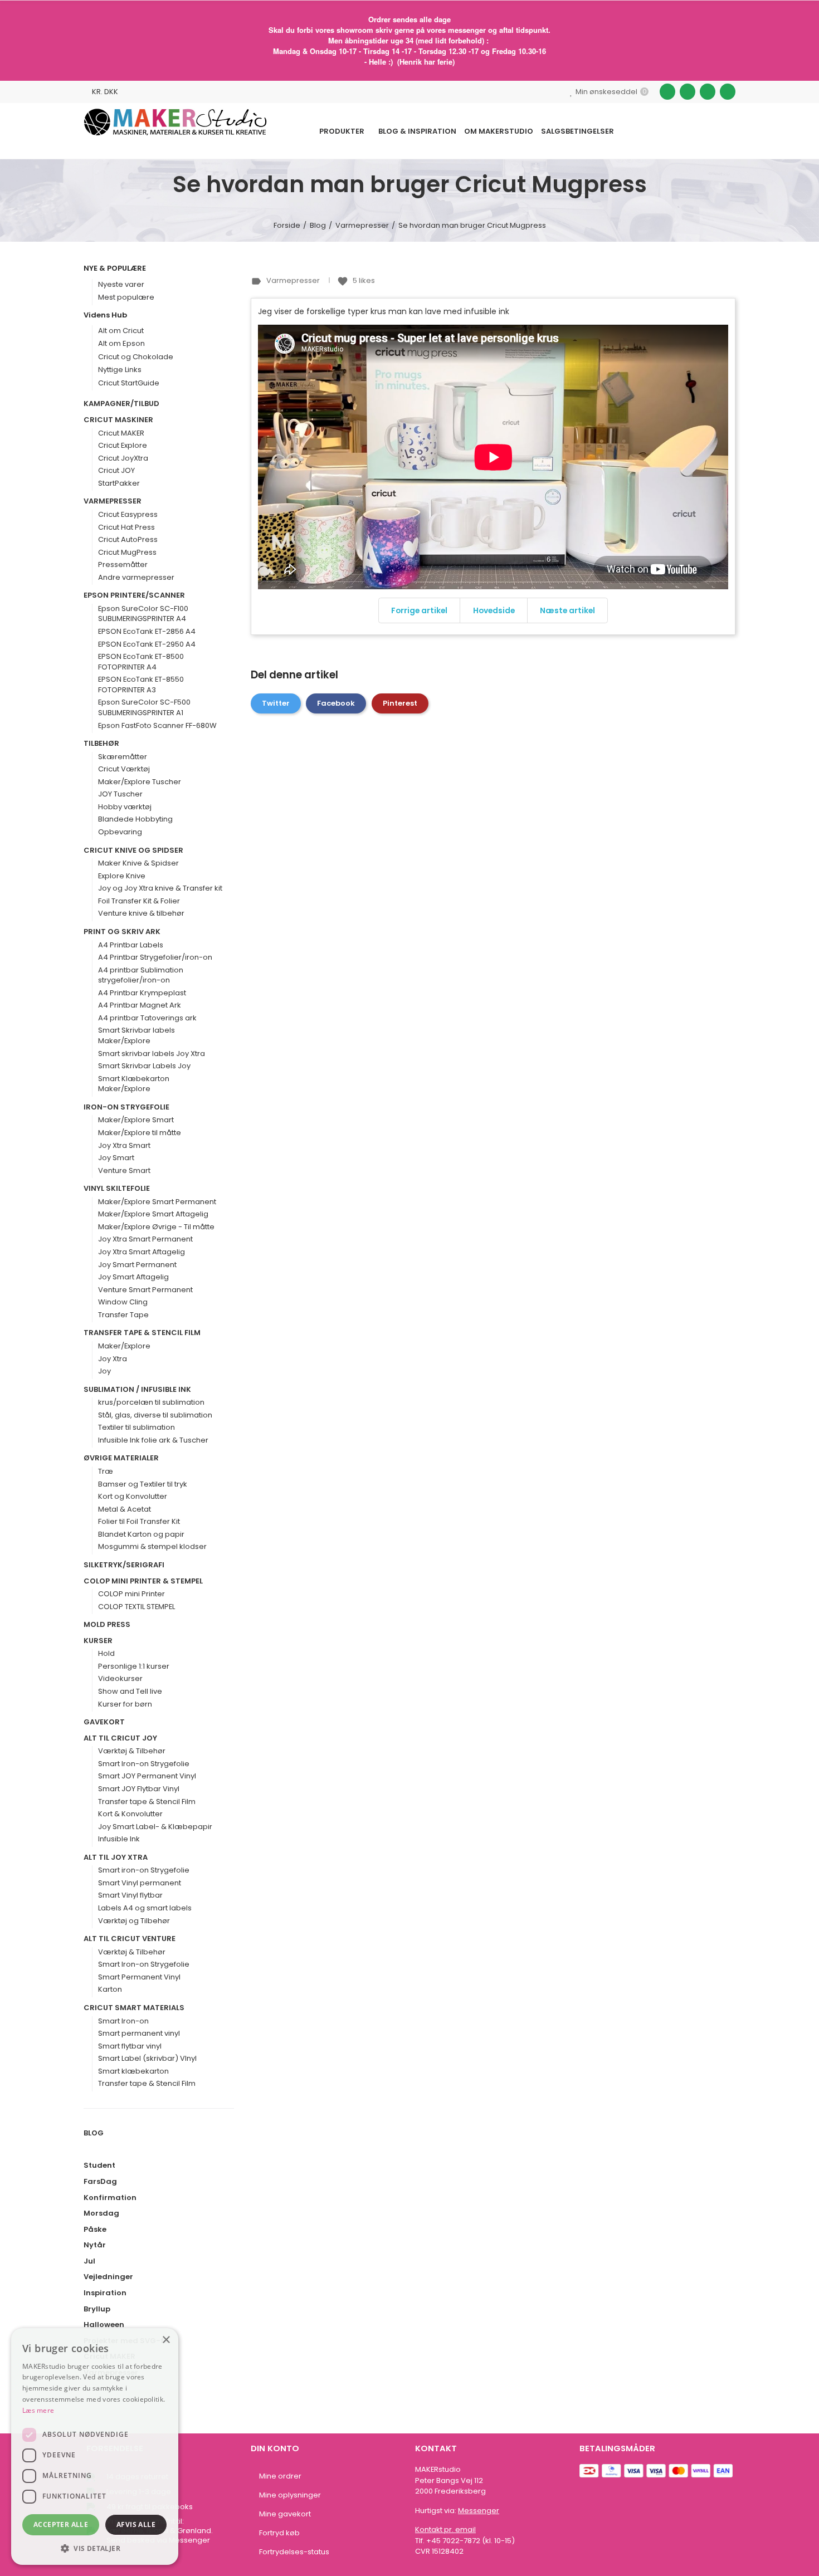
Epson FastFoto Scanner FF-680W (157, 726)
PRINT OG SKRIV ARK (122, 932)
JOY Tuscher (120, 794)
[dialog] (95, 2447)
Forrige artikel (419, 610)
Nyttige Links (120, 370)
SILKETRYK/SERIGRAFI (124, 1565)
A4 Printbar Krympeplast (142, 993)
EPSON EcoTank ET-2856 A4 (147, 632)
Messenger (479, 2511)
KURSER (98, 1641)
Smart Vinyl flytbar (130, 1895)
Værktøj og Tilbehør (134, 1921)
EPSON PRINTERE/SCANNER (134, 595)
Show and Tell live (130, 1692)
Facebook (336, 703)
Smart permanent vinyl (139, 2034)
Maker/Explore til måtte (140, 1133)
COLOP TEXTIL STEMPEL (136, 1607)
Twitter (276, 703)
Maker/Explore (124, 1346)
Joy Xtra (113, 1359)
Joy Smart (116, 1158)
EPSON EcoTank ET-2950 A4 (147, 644)
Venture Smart (124, 1171)
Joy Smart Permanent (137, 1265)
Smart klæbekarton (133, 2071)
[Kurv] (707, 131)
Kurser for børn (125, 1704)
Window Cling (123, 1302)
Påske (95, 2230)
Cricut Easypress (128, 515)
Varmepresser (294, 280)
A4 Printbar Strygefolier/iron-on (155, 957)
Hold (106, 1654)
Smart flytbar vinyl (130, 2046)
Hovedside (494, 610)
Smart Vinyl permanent (140, 1883)
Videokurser (120, 1679)
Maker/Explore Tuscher (140, 782)
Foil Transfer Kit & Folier (139, 901)
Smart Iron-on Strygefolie (144, 1764)
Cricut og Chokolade (136, 357)
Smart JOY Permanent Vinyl (147, 1776)
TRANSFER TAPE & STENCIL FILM (142, 1333)
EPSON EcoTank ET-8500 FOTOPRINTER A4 (141, 662)
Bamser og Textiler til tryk (143, 1484)
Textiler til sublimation (136, 1428)
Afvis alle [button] (136, 2524)
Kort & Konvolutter (130, 1814)
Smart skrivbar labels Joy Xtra (152, 1054)
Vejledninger (108, 2277)
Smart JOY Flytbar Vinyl (139, 1789)
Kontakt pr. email (445, 2529)
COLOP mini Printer (131, 1594)
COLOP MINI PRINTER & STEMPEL (143, 1581)
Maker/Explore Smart (136, 1120)
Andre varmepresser (136, 578)
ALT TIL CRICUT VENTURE (130, 1939)
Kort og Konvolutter (133, 1497)
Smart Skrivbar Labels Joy (144, 1066)
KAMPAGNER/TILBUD (121, 404)
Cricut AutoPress (128, 540)
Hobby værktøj (125, 807)
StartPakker (119, 483)
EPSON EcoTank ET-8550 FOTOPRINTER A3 (141, 685)
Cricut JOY (116, 471)
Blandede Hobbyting (135, 819)
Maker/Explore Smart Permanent (157, 1202)
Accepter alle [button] (61, 2524)
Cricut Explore (123, 446)
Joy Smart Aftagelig (133, 1277)
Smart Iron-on (123, 2021)
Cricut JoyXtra (123, 458)
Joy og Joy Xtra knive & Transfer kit (160, 888)
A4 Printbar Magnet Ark (140, 1005)
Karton (110, 1990)
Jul (89, 2261)
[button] (95, 2548)
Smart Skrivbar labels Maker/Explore (136, 1036)
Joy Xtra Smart (124, 1146)
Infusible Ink (119, 1839)
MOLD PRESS (107, 1625)
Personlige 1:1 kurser (134, 1666)
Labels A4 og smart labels (145, 1908)
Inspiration (105, 2293)
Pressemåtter (123, 565)
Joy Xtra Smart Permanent (145, 1239)
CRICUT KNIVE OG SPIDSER (133, 850)
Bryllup (97, 2309)
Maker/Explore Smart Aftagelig (153, 1214)
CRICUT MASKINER (118, 420)
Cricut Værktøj (124, 769)
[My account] (730, 131)
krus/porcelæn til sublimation (151, 1402)
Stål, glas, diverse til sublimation (155, 1415)
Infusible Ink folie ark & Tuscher (153, 1440)
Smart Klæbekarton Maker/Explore (134, 1084)
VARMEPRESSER (113, 501)
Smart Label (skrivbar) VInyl (147, 2059)
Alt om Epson (121, 343)
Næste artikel (567, 610)
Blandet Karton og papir (141, 1534)
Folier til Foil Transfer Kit (139, 1522)
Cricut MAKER (121, 433)
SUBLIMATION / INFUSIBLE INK (137, 1390)
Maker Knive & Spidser (138, 863)
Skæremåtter (123, 757)
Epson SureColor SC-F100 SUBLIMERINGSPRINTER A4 (143, 614)
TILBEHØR (101, 744)
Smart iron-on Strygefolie (144, 1870)
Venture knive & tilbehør (141, 913)
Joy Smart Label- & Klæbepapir (155, 1827)
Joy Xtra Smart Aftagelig (142, 1252)
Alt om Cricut (121, 331)
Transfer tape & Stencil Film (147, 1802)
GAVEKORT (104, 1722)
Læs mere (38, 2410)
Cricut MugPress (127, 553)
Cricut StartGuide (129, 383)
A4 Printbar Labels (131, 945)
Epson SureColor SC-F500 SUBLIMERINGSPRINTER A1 (144, 708)
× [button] (166, 2340)
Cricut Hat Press (126, 527)
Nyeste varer (121, 284)
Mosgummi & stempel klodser (152, 1547)
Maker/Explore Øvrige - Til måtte (156, 1227)
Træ (106, 1472)
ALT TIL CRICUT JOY (120, 1738)
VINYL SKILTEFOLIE (117, 1189)
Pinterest (400, 703)
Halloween (104, 2325)
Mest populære (126, 297)
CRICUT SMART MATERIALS (134, 2008)
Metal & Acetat (125, 1509)
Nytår (95, 2245)
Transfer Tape (123, 1315)
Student (99, 2166)
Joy (104, 1371)
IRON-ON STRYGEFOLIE (126, 1107)
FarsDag (100, 2182)
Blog (94, 2133)
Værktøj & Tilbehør (132, 1751)
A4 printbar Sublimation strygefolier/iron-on (141, 976)
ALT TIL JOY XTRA (116, 1858)
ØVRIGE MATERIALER (121, 1458)
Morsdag (101, 2213)
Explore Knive (122, 876)
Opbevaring (120, 832)
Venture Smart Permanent (145, 1290)
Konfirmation (110, 2198)
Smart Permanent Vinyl (139, 1977)
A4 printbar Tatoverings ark (147, 1018)
